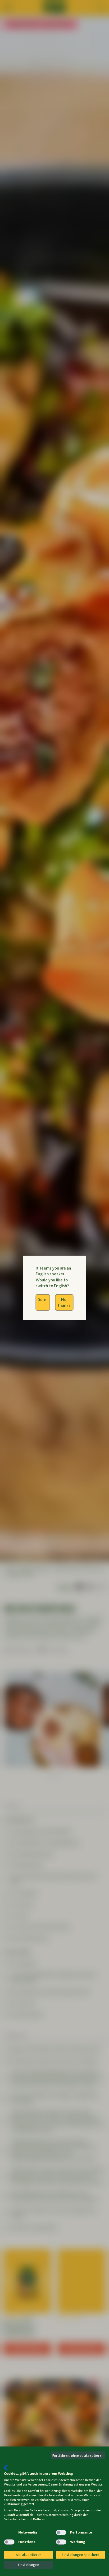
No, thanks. (64, 1302)
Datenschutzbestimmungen (83, 2462)
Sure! (43, 1299)
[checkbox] (9, 2532)
